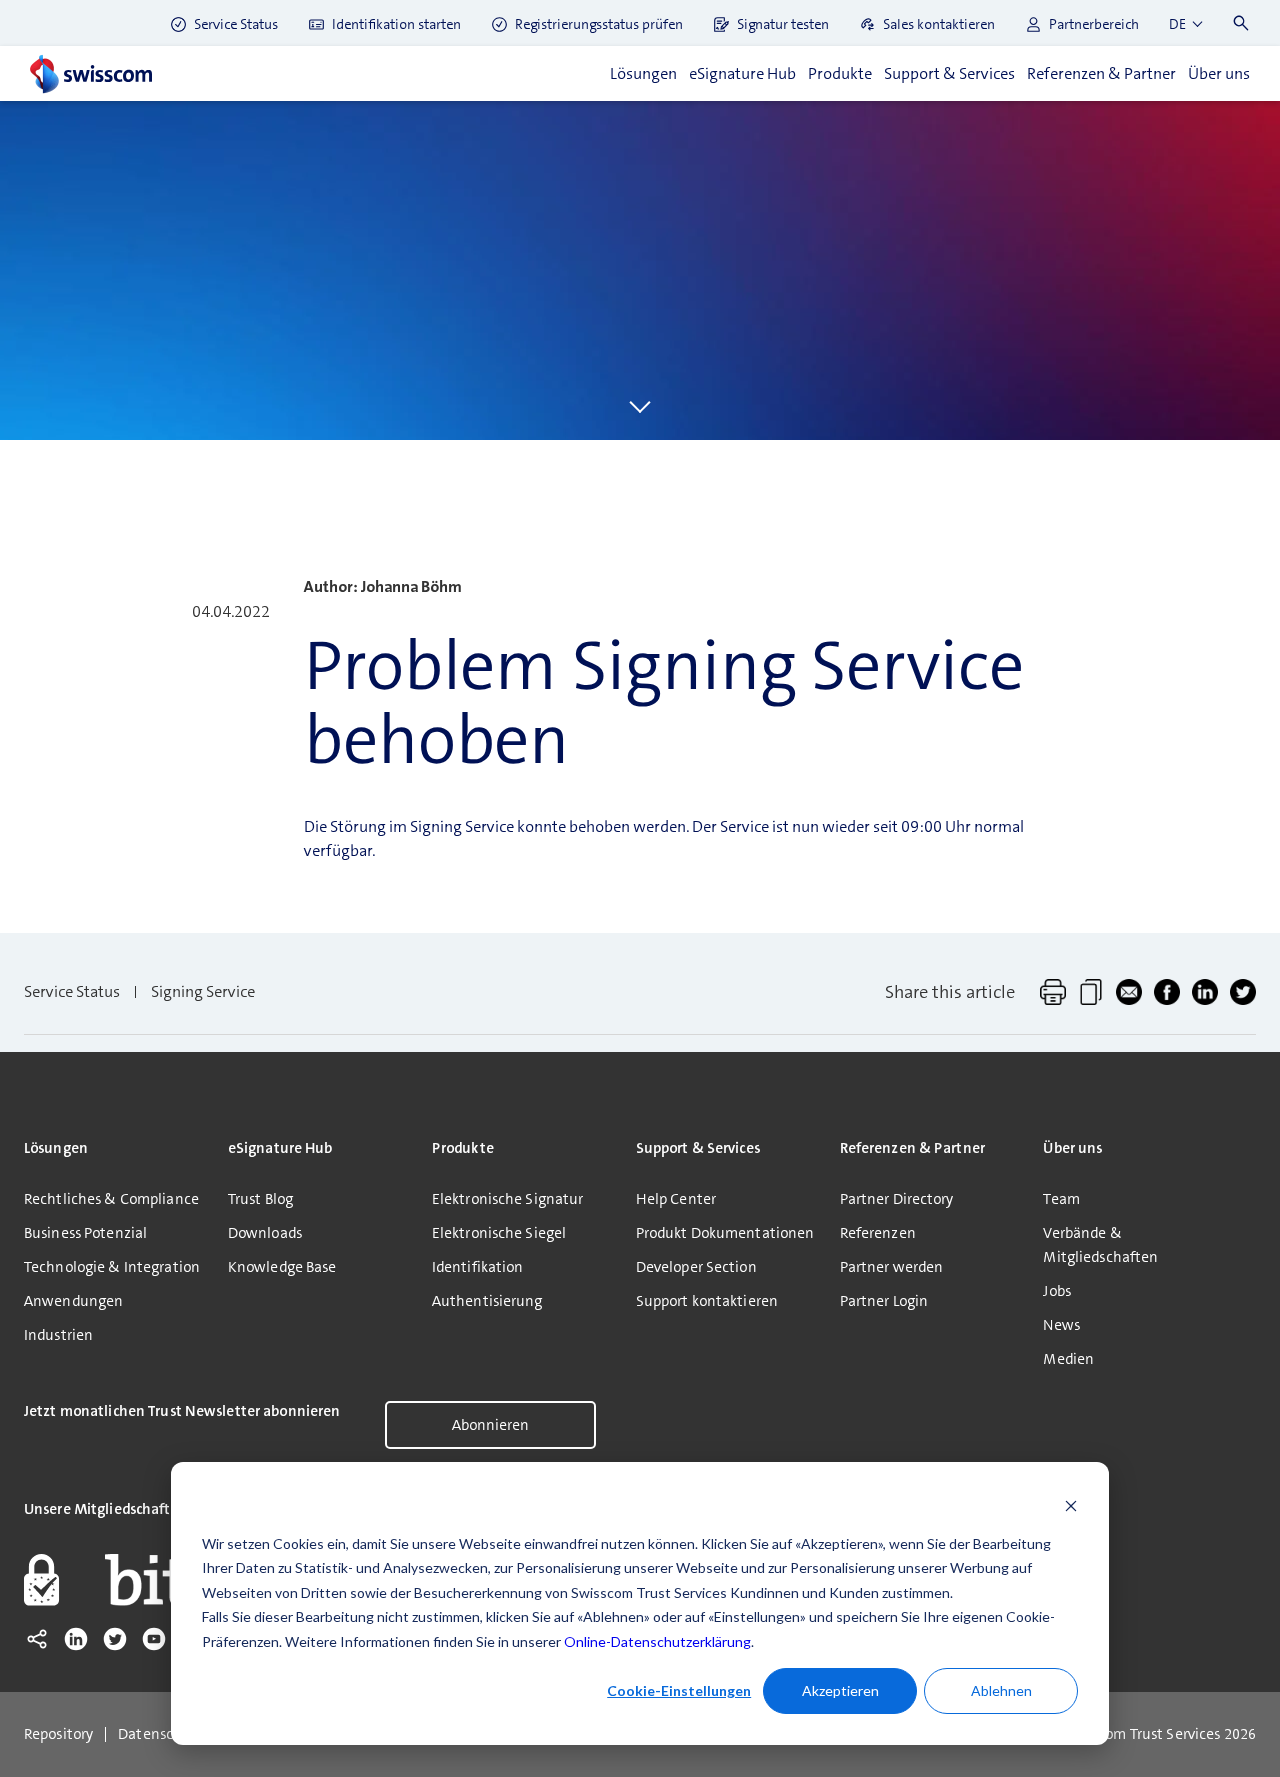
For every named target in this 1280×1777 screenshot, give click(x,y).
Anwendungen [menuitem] (73, 1301)
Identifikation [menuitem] (478, 1267)
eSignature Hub (742, 73)
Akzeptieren (840, 1690)
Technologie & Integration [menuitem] (112, 1267)
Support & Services (949, 73)
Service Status (72, 991)
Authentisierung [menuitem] (487, 1301)
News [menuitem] (1061, 1325)
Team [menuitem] (1061, 1199)
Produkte (840, 73)
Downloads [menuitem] (265, 1233)
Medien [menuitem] (1068, 1359)
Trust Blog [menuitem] (260, 1199)
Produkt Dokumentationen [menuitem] (725, 1233)
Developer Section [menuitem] (696, 1267)
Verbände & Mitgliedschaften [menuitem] (1100, 1245)
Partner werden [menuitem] (892, 1267)
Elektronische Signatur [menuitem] (508, 1199)
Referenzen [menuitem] (878, 1233)
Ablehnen (1001, 1690)
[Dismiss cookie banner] (1071, 1505)
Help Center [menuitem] (676, 1199)
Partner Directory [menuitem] (897, 1199)
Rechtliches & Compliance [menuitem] (111, 1199)
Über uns (1219, 73)
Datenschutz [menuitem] (161, 1734)
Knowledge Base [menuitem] (282, 1267)
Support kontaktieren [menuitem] (707, 1301)
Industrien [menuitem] (58, 1335)
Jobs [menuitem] (1056, 1291)
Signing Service (203, 991)
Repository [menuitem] (58, 1734)
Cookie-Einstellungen (679, 1690)
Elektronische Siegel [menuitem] (499, 1233)
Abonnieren (490, 1425)
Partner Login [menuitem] (884, 1301)
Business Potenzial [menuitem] (85, 1233)
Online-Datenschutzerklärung (657, 1641)
